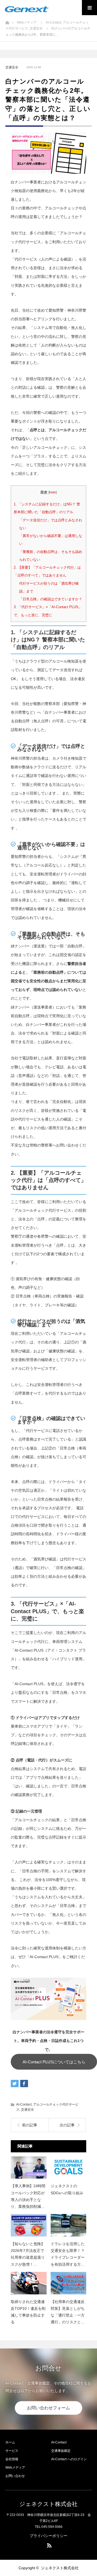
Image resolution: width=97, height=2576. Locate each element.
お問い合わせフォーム (48, 2408)
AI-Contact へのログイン (69, 2459)
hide (53, 492)
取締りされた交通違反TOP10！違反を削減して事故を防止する (28, 2312)
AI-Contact (24, 2104)
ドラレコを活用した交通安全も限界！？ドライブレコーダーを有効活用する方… (68, 2254)
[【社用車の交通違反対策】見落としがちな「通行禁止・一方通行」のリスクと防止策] (69, 2283)
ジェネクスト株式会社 (48, 2504)
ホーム (10, 2442)
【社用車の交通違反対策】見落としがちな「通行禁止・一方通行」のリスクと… (68, 2312)
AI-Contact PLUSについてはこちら (54, 2062)
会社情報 (12, 2459)
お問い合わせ (15, 2476)
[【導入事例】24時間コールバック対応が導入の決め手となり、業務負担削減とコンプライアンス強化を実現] (29, 2168)
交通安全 (12, 67)
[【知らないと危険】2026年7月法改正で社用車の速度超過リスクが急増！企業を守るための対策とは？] (29, 2225)
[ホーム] (7, 21)
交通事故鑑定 (61, 2451)
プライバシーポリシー (48, 2536)
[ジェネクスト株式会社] (27, 9)
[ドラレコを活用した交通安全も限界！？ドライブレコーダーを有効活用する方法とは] (69, 2225)
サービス (12, 2451)
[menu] (89, 8)
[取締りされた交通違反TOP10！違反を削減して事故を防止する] (29, 2283)
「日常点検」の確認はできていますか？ (51, 599)
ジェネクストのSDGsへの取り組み (67, 2189)
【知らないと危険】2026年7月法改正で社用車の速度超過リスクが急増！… (28, 2254)
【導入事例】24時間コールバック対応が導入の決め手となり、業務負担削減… (28, 2196)
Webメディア (15, 2468)
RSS (48, 2544)
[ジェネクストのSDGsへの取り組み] (69, 2168)
